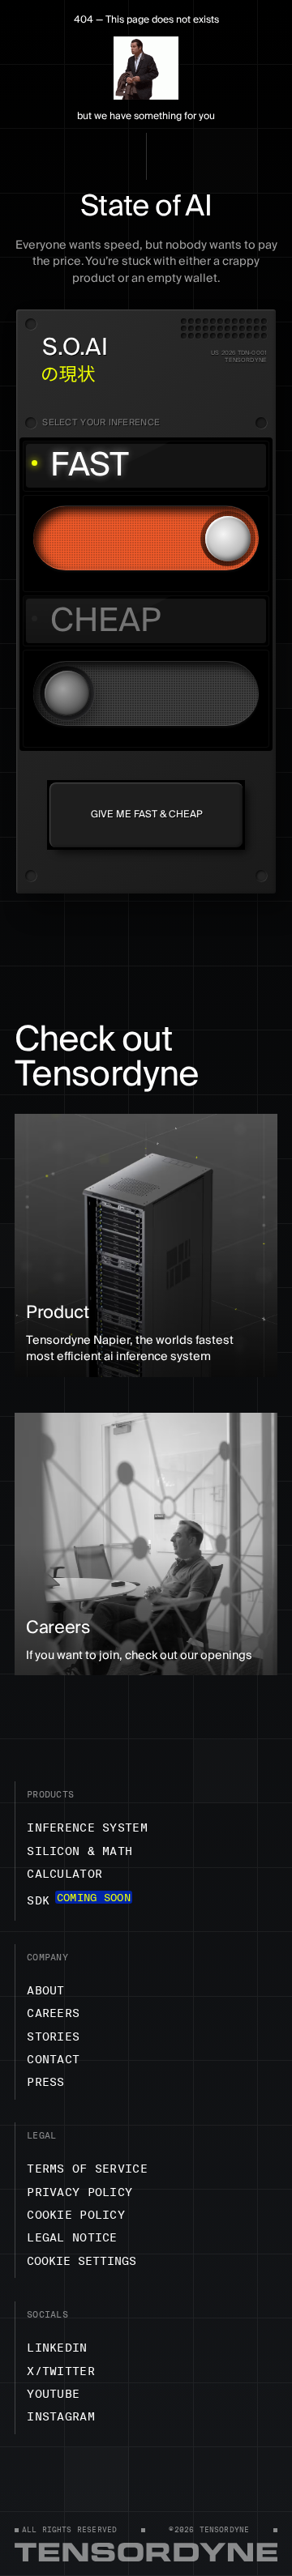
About (45, 1990)
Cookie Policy (76, 2215)
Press (45, 2082)
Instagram (61, 2416)
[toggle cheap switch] (146, 693)
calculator (64, 1874)
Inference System (87, 1828)
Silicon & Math (79, 1851)
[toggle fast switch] (146, 538)
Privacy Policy (79, 2192)
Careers (53, 2013)
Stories (53, 2036)
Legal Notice (72, 2237)
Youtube (53, 2394)
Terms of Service (87, 2169)
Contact (53, 2059)
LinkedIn (57, 2348)
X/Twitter (61, 2371)
